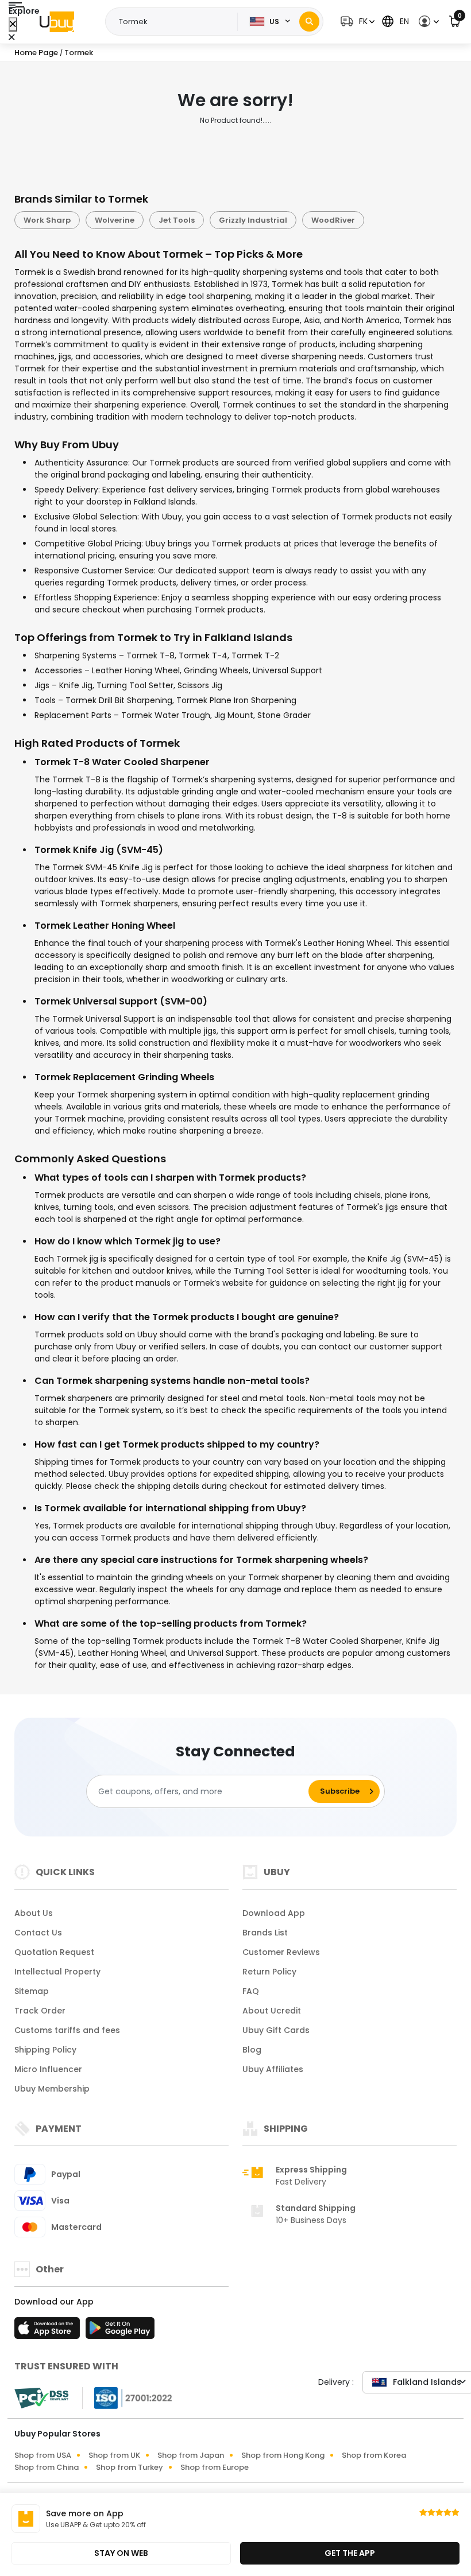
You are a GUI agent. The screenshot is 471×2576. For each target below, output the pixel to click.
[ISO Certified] (128, 2397)
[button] (356, 22)
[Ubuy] (57, 22)
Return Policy (269, 1972)
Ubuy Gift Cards (276, 2030)
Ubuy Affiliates (273, 2069)
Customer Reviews (281, 1952)
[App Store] (49, 2331)
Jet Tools (177, 220)
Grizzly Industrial (253, 220)
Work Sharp (47, 220)
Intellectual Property (57, 1972)
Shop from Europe (215, 2467)
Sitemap (32, 1991)
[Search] (309, 22)
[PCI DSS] (41, 2398)
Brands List (265, 1933)
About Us (34, 1913)
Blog (252, 2050)
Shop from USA (43, 2455)
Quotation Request (54, 1952)
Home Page (36, 53)
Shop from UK (114, 2455)
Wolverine (115, 220)
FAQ (251, 1991)
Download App (274, 1913)
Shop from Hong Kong (283, 2455)
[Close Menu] (13, 24)
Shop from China (47, 2467)
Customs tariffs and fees (67, 2030)
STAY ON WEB (121, 2553)
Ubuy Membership (52, 2089)
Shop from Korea (374, 2455)
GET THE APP (350, 2553)
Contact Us (38, 1933)
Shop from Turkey (130, 2467)
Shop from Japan (191, 2455)
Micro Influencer (48, 2069)
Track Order (40, 2011)
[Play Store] (120, 2331)
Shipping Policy (45, 2050)
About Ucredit (272, 2011)
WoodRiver (333, 220)
